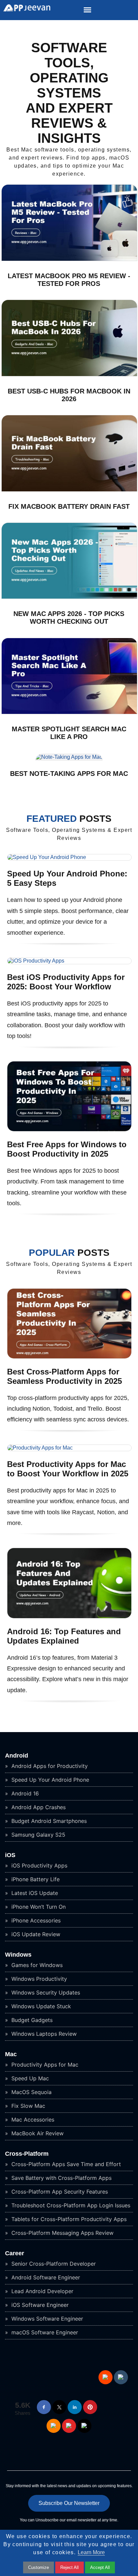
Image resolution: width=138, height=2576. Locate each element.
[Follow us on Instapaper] (84, 2426)
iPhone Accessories (35, 1920)
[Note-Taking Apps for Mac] (69, 757)
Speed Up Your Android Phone (49, 1780)
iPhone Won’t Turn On (38, 1907)
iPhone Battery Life (35, 1879)
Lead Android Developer (42, 2291)
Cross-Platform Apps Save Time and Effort (65, 2164)
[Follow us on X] (59, 2407)
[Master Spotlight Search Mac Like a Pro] (69, 712)
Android (17, 1756)
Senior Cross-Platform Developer (53, 2264)
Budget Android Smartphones (48, 1821)
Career (15, 2253)
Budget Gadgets (31, 2020)
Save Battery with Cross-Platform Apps (61, 2178)
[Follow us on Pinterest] (90, 2407)
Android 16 (24, 1793)
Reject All (70, 2567)
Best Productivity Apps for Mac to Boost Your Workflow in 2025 (68, 1469)
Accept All (100, 2567)
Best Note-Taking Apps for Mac (69, 774)
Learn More (91, 2552)
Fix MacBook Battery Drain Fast (69, 506)
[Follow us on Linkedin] (75, 2407)
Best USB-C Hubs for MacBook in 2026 (69, 395)
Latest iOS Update (34, 1893)
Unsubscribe (47, 2520)
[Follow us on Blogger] (54, 2426)
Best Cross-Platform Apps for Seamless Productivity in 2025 (64, 1376)
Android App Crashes (38, 1807)
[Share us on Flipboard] (69, 2426)
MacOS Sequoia (31, 2092)
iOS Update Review (35, 1934)
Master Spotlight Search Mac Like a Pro (69, 733)
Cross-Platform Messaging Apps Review (62, 2233)
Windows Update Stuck (40, 2006)
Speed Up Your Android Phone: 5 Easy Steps (67, 878)
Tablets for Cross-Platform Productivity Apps (68, 2219)
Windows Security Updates (45, 1992)
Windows (18, 1955)
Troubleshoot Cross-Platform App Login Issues (70, 2205)
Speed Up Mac (29, 2078)
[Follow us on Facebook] (44, 2407)
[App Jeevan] (25, 10)
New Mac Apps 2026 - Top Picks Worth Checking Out (69, 618)
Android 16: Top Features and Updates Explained (64, 1636)
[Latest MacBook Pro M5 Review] (69, 259)
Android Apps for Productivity (49, 1766)
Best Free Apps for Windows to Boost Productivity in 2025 (67, 1149)
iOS (10, 1855)
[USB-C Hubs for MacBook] (69, 375)
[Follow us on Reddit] (106, 2377)
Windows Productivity (38, 1979)
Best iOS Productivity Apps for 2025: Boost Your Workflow (66, 982)
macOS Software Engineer (44, 2332)
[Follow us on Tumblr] (121, 2377)
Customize (39, 2567)
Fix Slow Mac (27, 2106)
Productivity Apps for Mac (44, 2065)
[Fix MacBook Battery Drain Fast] (69, 490)
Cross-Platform (27, 2154)
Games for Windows (36, 1965)
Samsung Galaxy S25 (38, 1835)
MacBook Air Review (37, 2133)
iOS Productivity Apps (39, 1865)
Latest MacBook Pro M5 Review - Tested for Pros (69, 280)
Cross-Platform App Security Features (59, 2192)
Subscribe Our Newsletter (69, 2503)
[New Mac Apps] (69, 597)
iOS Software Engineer (39, 2305)
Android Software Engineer (45, 2277)
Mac (11, 2054)
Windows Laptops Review (43, 2034)
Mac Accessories (32, 2120)
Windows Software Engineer (46, 2319)
